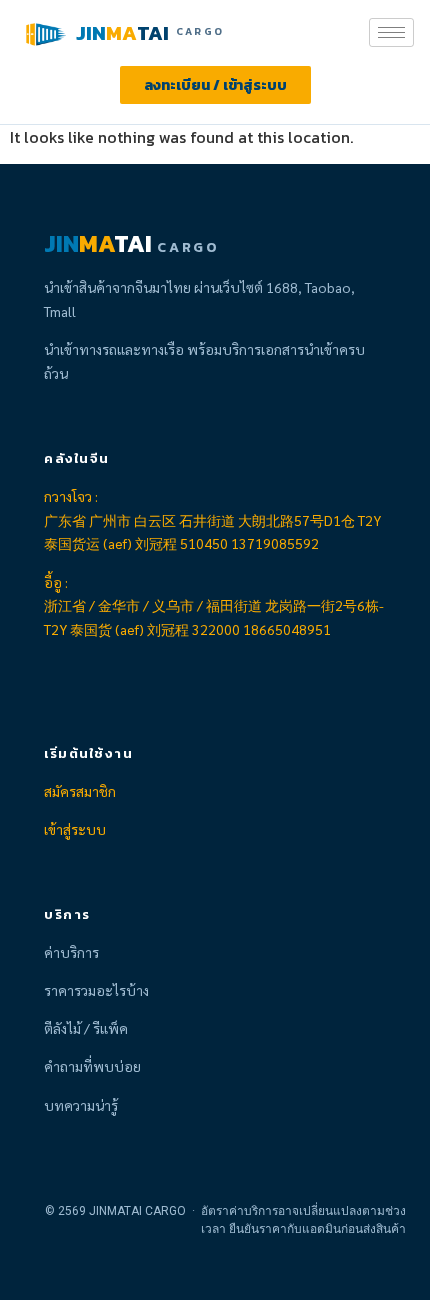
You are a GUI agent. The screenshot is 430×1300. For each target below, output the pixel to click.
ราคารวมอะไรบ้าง (96, 990)
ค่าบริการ (71, 952)
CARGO (200, 31)
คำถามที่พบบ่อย (92, 1066)
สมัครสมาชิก (80, 791)
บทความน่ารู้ (81, 1105)
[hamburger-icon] (391, 32)
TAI (153, 33)
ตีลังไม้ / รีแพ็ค (86, 1028)
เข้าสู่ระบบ (75, 829)
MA (121, 33)
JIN (91, 33)
